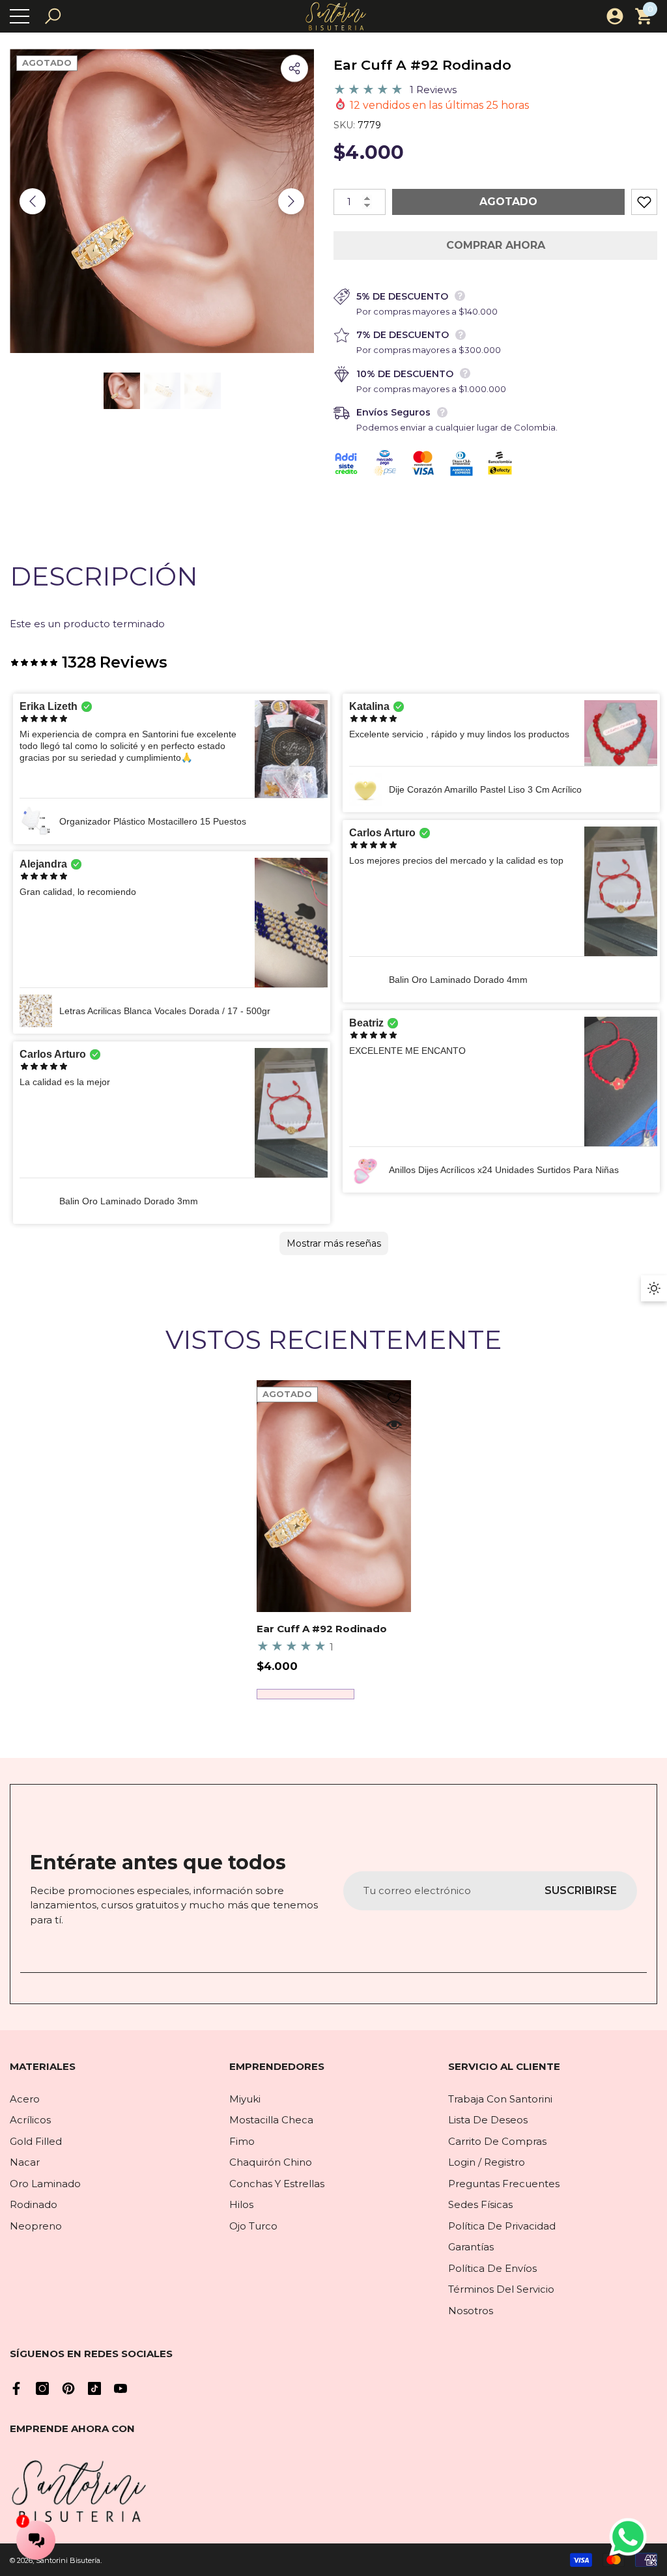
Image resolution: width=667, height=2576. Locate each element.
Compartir (294, 68)
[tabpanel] (334, 1540)
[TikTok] (94, 2388)
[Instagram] (42, 2388)
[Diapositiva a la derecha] (291, 201)
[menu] (20, 16)
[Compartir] (294, 68)
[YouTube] (121, 2388)
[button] (53, 16)
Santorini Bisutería (68, 2560)
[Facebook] (16, 2388)
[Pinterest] (68, 2388)
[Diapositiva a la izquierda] (33, 201)
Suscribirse (581, 1890)
